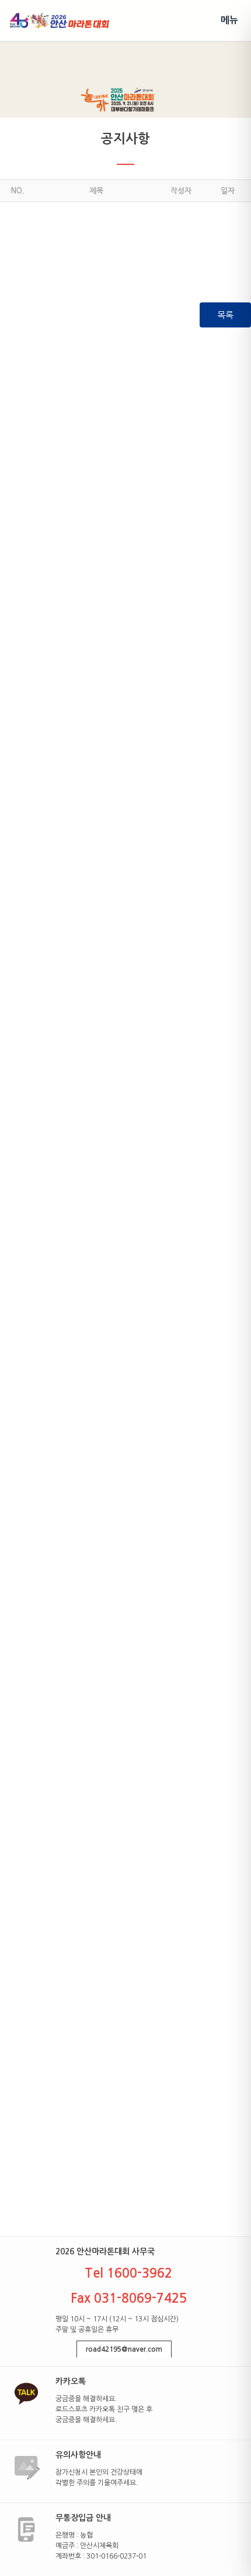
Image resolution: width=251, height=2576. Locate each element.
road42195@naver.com (124, 2349)
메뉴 (229, 20)
